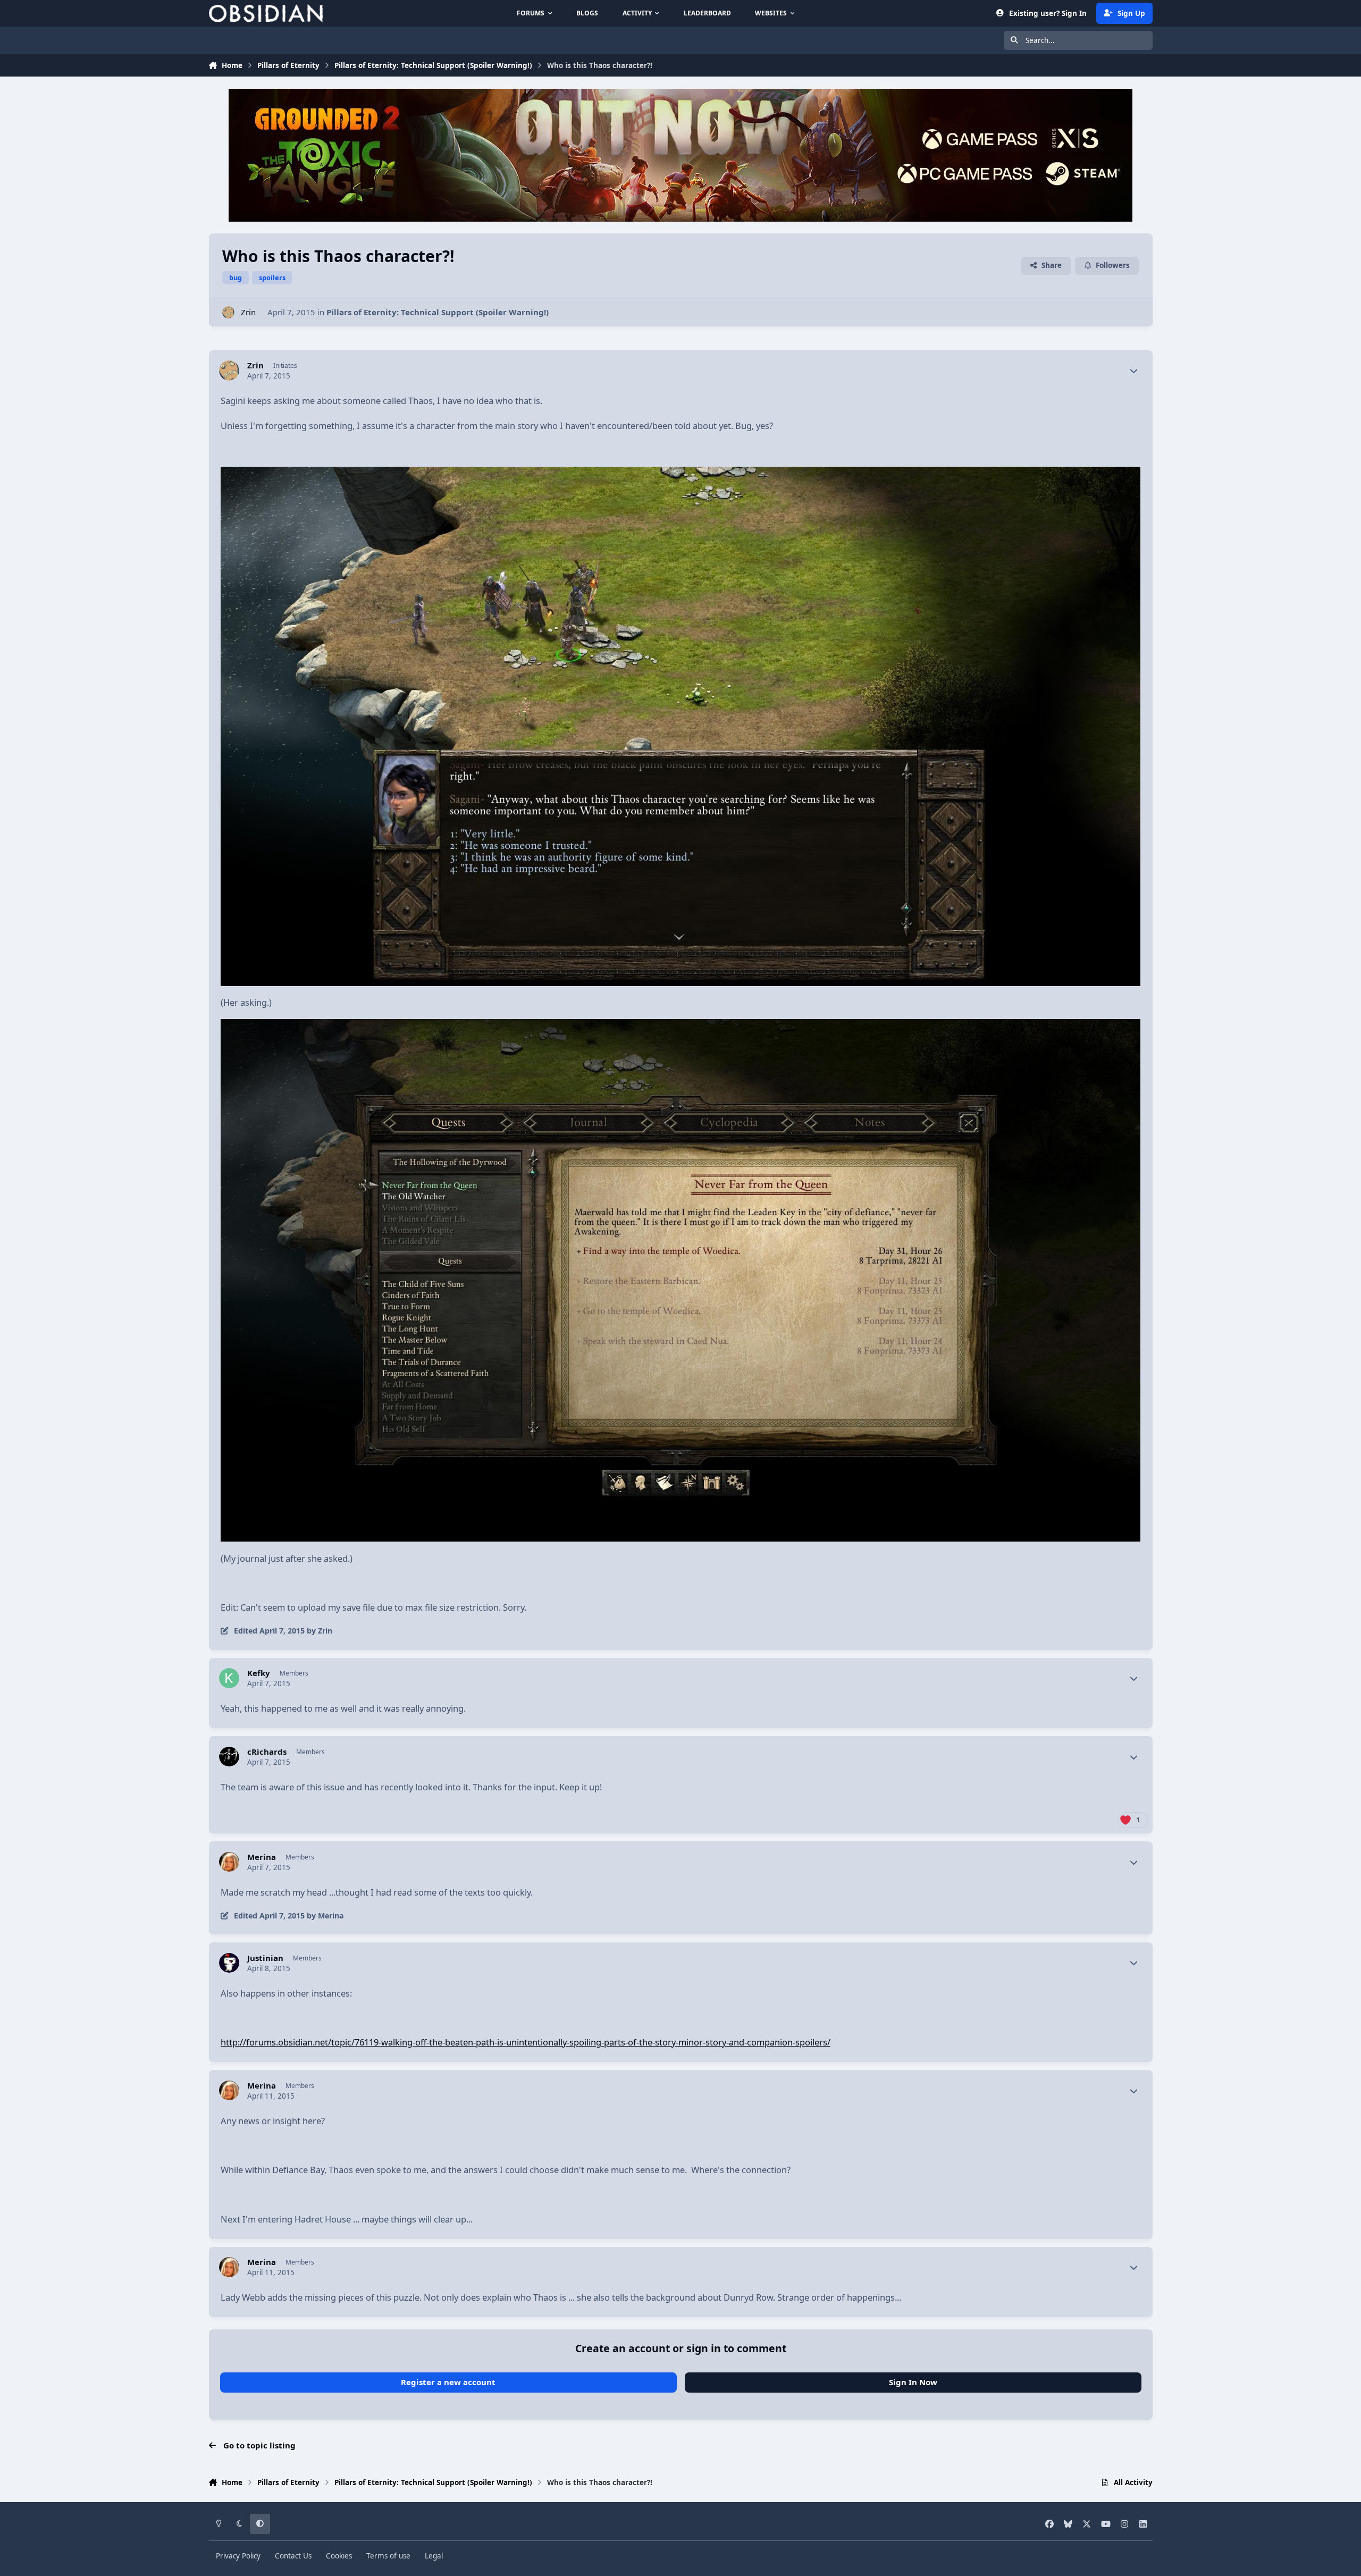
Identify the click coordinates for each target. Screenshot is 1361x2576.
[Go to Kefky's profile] (229, 1678)
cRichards (267, 1752)
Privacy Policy (238, 2556)
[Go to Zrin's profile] (228, 312)
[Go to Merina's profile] (229, 1862)
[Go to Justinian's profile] (229, 1963)
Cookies (339, 2556)
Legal (434, 2556)
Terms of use (388, 2556)
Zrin (248, 312)
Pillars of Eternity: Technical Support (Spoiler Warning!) (438, 312)
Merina (262, 1857)
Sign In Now (913, 2382)
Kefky (259, 1673)
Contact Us (293, 2556)
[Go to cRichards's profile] (229, 1757)
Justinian (265, 1958)
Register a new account (448, 2382)
